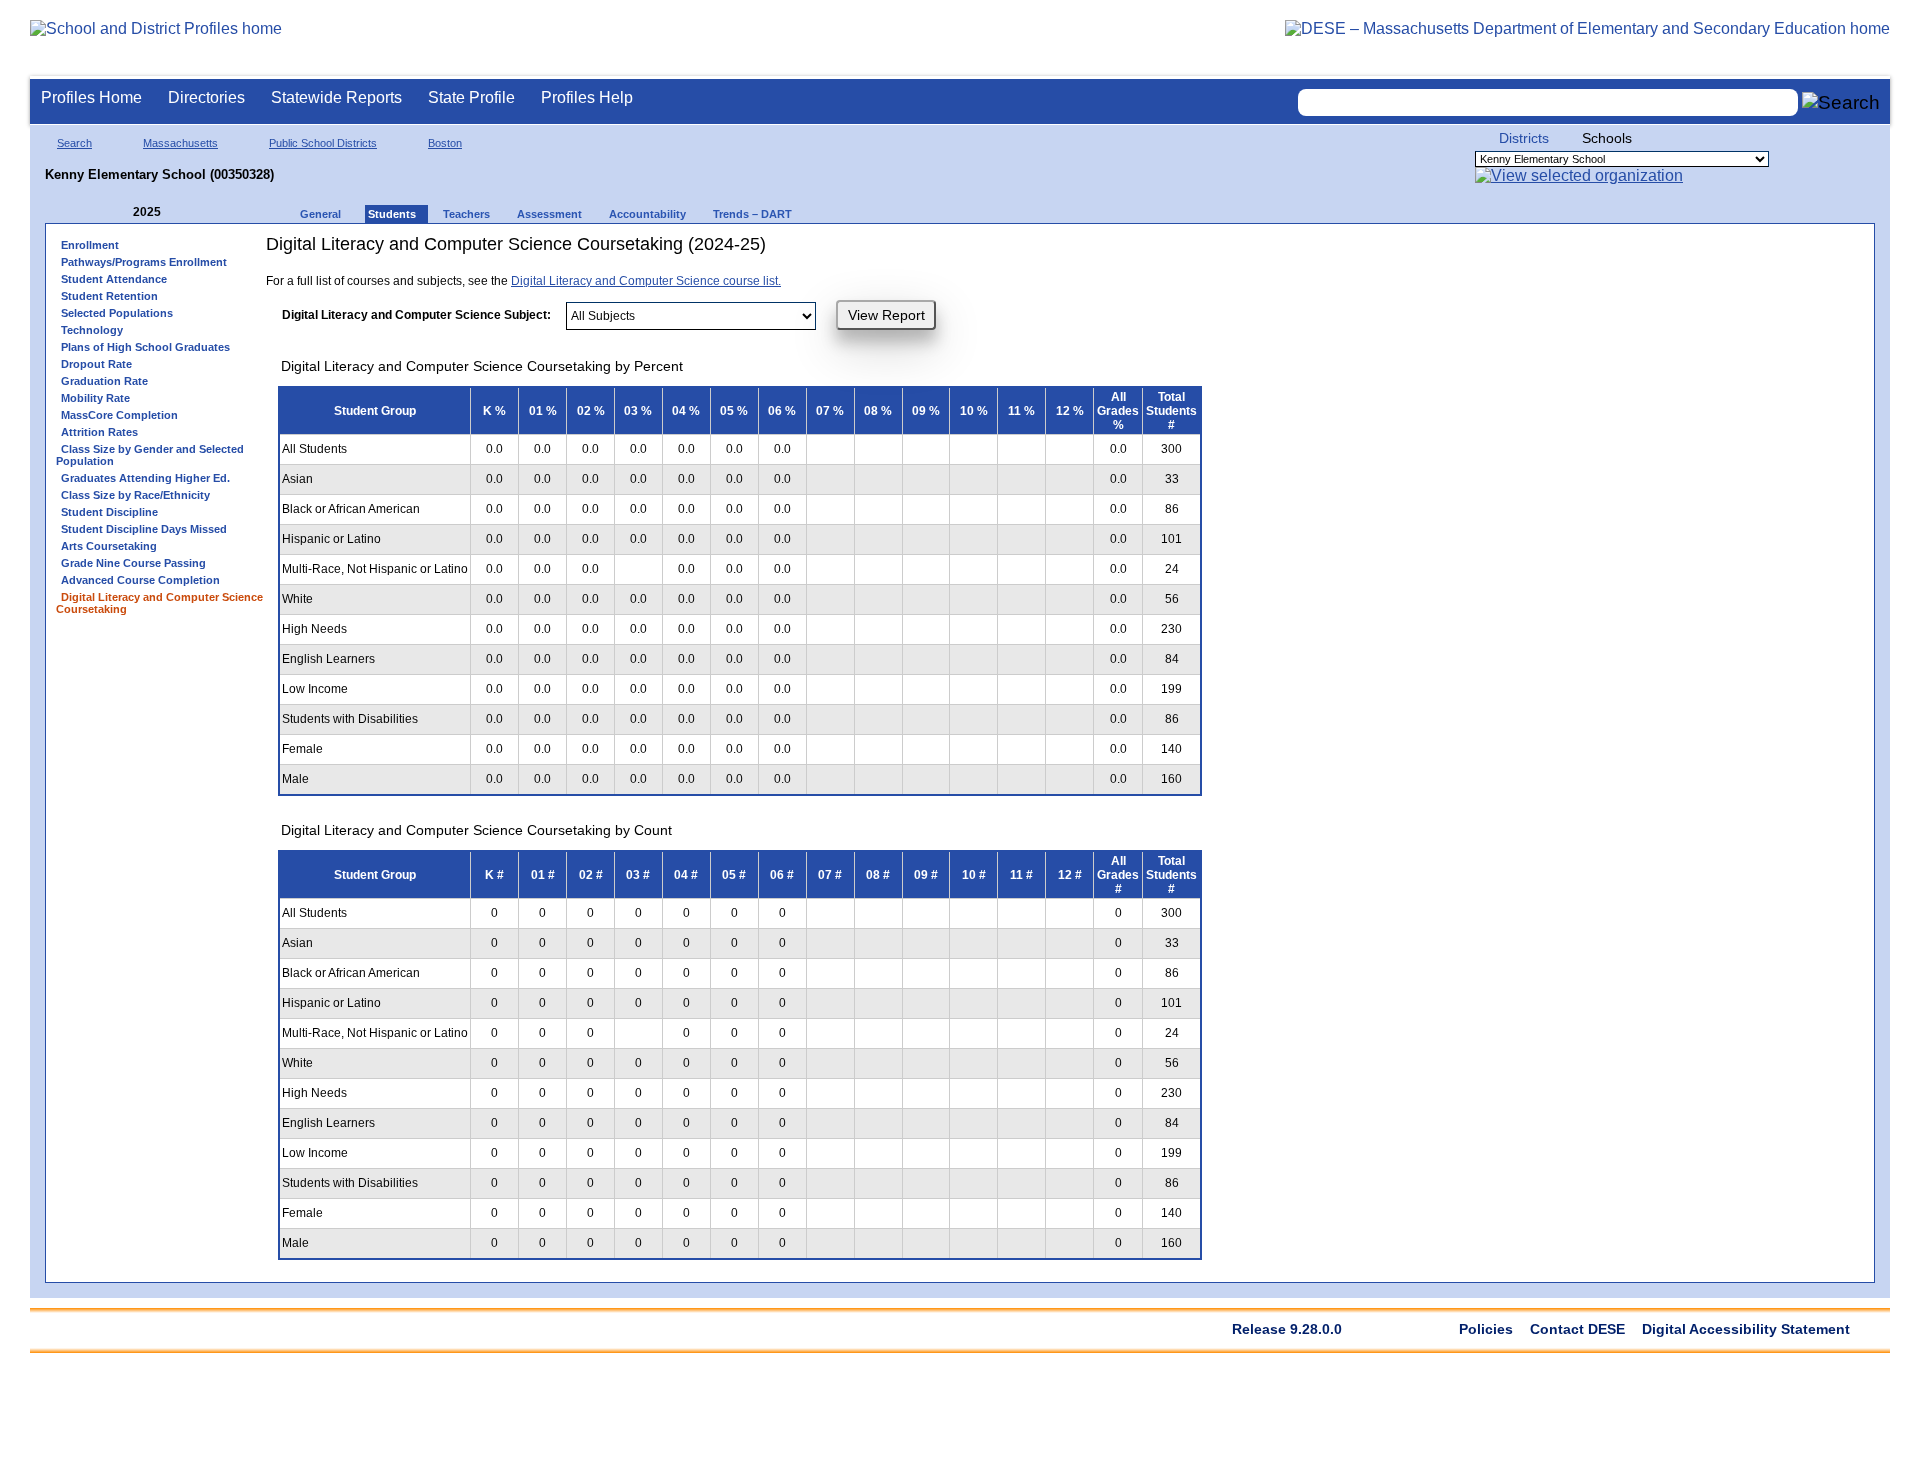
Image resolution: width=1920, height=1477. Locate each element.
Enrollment (90, 245)
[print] (980, 251)
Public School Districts (323, 143)
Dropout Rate (96, 364)
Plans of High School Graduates (145, 347)
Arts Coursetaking (109, 546)
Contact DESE (1577, 1329)
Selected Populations (117, 313)
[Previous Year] (119, 212)
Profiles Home (91, 97)
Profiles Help (587, 97)
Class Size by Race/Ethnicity (135, 495)
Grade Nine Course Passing (133, 563)
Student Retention (109, 296)
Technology (92, 330)
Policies (1486, 1329)
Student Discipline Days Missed (144, 529)
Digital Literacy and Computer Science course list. (646, 281)
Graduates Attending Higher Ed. (145, 478)
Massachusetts (180, 143)
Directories (206, 97)
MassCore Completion (119, 415)
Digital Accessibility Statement (1746, 1329)
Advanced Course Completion (140, 580)
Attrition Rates (99, 432)
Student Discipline (109, 512)
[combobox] (1548, 102)
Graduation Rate (104, 381)
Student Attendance (114, 279)
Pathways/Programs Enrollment (144, 262)
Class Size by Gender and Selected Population (150, 455)
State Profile (471, 97)
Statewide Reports (336, 97)
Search (74, 143)
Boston (445, 143)
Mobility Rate (95, 398)
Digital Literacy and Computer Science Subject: (416, 315)
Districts (1524, 138)
